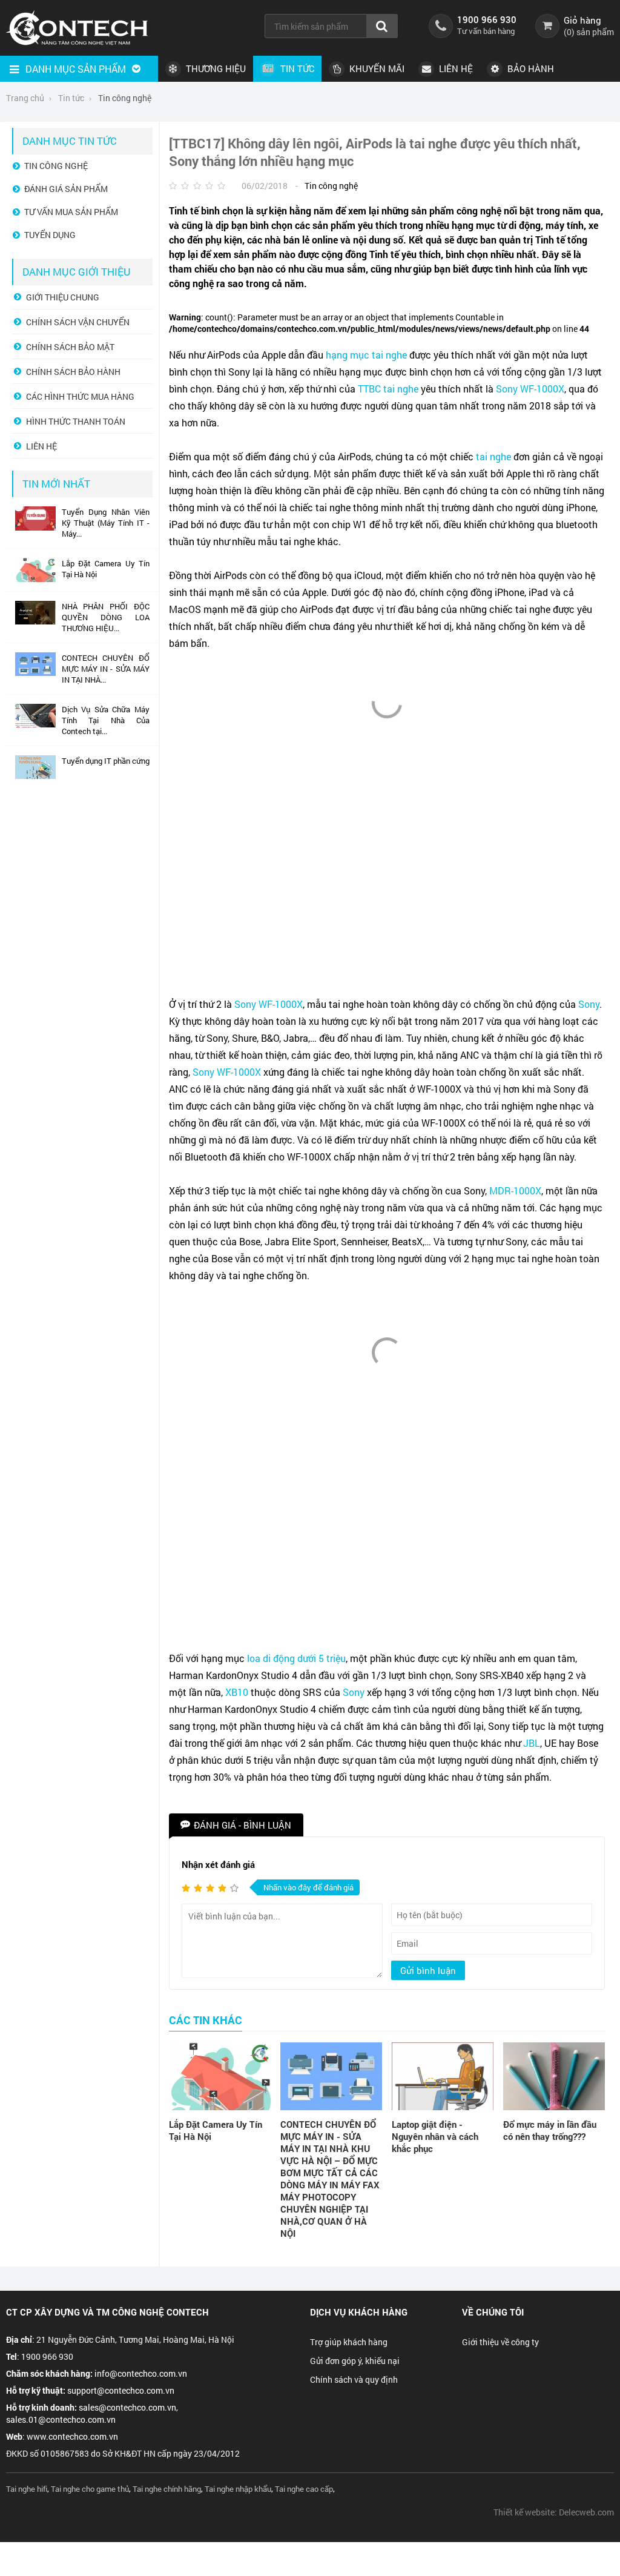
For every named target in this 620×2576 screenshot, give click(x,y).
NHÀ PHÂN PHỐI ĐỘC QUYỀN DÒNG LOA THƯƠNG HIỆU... (106, 617)
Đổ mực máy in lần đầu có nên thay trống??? (550, 2130)
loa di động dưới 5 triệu (296, 1658)
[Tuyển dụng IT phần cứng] (35, 776)
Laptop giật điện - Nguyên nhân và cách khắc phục (435, 2136)
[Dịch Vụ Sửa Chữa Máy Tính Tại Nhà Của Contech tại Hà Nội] (35, 724)
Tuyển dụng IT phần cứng (106, 761)
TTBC (369, 389)
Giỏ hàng (582, 20)
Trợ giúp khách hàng (349, 2342)
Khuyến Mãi (376, 68)
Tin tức (296, 68)
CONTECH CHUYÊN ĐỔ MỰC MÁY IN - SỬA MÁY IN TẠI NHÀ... (106, 669)
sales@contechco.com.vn (127, 2407)
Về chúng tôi (493, 2312)
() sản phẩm (589, 32)
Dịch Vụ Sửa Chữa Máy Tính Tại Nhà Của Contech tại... (106, 720)
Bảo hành (529, 68)
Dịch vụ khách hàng (359, 2312)
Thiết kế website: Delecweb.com (554, 2512)
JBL (532, 1743)
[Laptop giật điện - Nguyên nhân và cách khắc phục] (443, 2076)
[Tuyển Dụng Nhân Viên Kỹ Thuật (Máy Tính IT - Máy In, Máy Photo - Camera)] (35, 528)
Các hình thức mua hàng (80, 396)
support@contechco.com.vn (121, 2390)
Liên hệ (455, 68)
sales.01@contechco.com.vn (61, 2419)
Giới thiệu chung (63, 297)
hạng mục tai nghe (366, 355)
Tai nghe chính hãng (167, 2489)
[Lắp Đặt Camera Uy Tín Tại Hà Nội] (220, 2076)
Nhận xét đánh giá (218, 1864)
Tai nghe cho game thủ (90, 2489)
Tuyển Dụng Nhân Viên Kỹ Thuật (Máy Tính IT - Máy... (106, 523)
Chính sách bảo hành (73, 372)
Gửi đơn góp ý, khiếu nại (355, 2361)
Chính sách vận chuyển (78, 322)
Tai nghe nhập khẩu (238, 2489)
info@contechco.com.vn (141, 2373)
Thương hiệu (215, 68)
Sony (589, 1004)
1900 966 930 (487, 19)
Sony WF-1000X (530, 389)
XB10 (237, 1692)
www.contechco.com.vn (72, 2436)
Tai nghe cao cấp (304, 2489)
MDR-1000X (515, 1190)
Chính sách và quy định (354, 2379)
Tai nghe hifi (27, 2489)
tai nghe (401, 389)
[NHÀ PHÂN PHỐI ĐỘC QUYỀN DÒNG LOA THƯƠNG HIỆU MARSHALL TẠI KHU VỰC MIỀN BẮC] (35, 621)
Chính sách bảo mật (70, 347)
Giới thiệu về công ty (500, 2342)
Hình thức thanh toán (76, 421)
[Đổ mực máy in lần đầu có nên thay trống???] (554, 2076)
